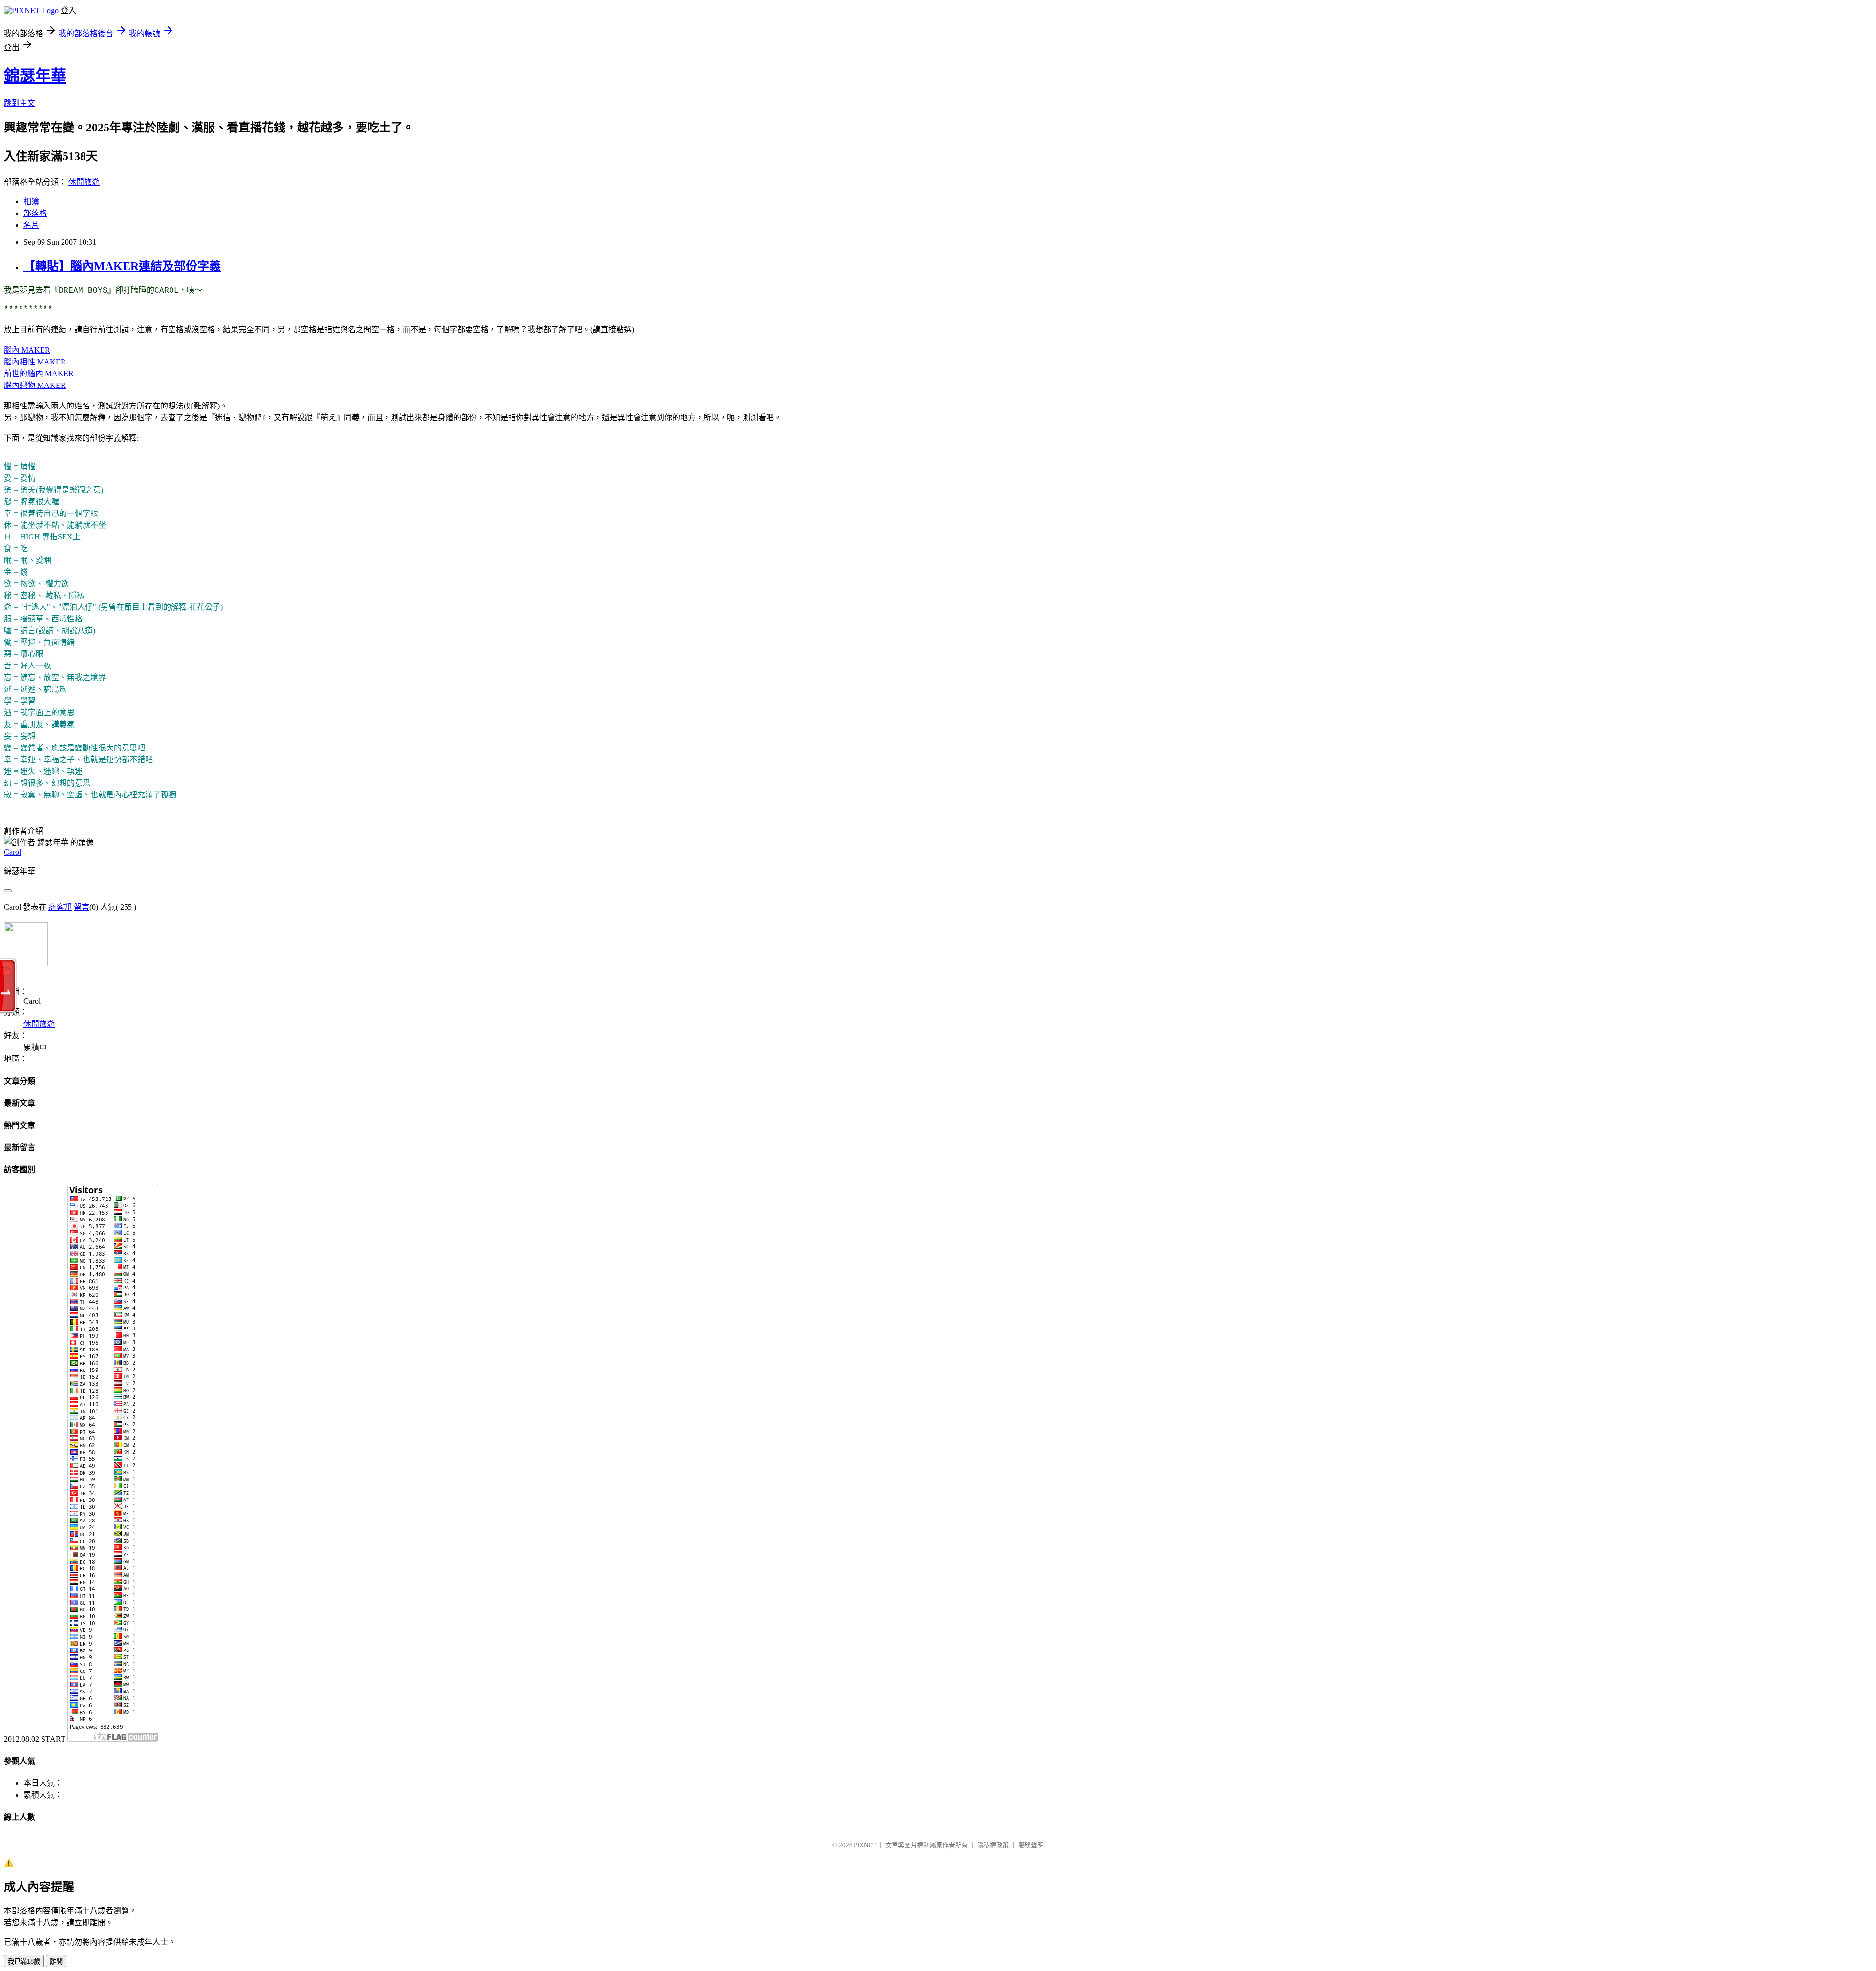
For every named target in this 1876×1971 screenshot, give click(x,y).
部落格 (35, 213)
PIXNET (865, 1845)
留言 (82, 907)
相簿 (31, 202)
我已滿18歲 (24, 1961)
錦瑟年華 (35, 76)
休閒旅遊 (84, 182)
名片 (31, 225)
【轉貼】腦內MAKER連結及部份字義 (122, 266)
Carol (12, 852)
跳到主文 (20, 103)
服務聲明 (1031, 1845)
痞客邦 (60, 907)
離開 (56, 1961)
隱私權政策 (993, 1845)
